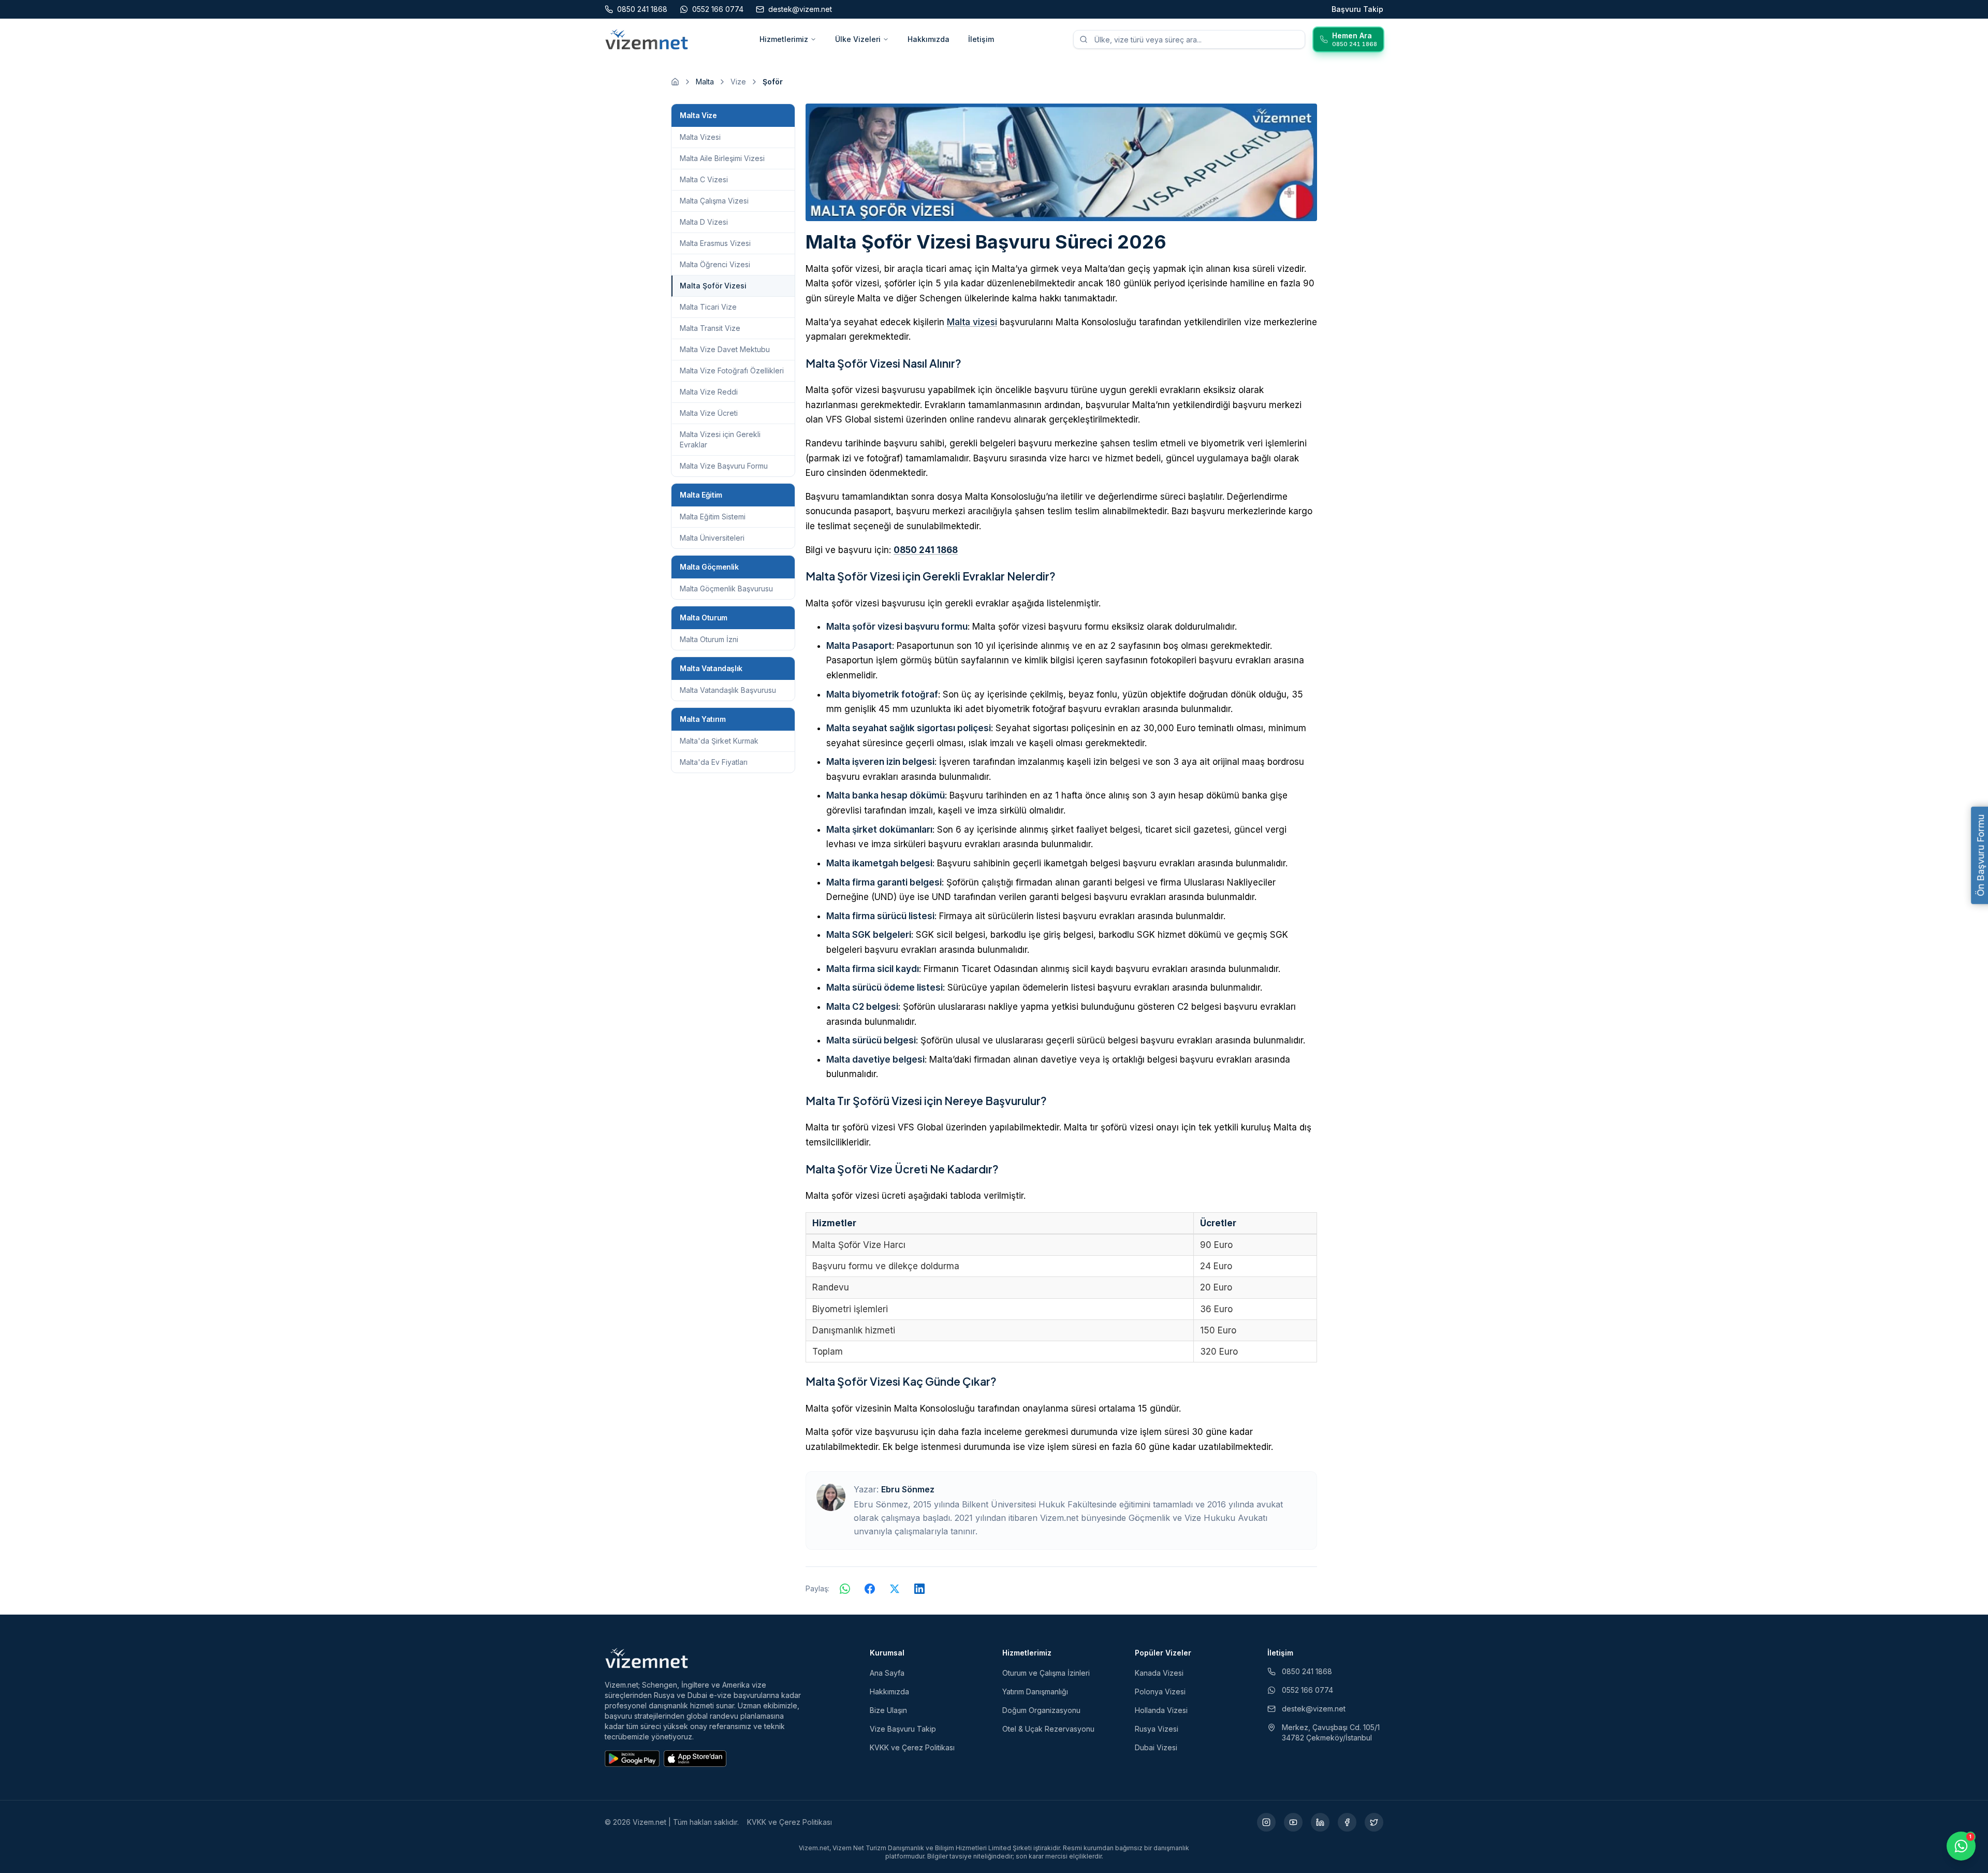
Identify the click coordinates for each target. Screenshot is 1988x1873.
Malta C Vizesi (704, 179)
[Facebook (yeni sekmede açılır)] (1347, 1822)
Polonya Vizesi (1160, 1691)
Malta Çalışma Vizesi (714, 201)
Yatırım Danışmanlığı (1035, 1691)
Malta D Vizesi (704, 222)
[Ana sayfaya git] (675, 82)
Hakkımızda (929, 39)
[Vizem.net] (647, 1658)
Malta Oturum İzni (709, 639)
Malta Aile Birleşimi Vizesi (722, 158)
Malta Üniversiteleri (712, 538)
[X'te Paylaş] (895, 1589)
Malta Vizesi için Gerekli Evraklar (720, 439)
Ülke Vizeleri (858, 39)
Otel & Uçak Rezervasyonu (1048, 1729)
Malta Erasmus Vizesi (715, 243)
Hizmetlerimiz (784, 39)
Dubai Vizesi (1156, 1747)
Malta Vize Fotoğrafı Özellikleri (732, 371)
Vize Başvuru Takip (903, 1729)
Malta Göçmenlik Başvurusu (726, 589)
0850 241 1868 (926, 550)
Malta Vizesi (700, 137)
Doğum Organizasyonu (1041, 1710)
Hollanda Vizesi (1161, 1710)
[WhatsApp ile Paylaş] (845, 1589)
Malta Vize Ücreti (709, 413)
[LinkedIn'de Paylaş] (919, 1589)
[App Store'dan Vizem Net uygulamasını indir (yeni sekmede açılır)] (695, 1759)
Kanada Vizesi (1159, 1673)
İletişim (981, 39)
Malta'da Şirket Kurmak (719, 741)
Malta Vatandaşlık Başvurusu (728, 690)
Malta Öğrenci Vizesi (715, 264)
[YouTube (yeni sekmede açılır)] (1293, 1822)
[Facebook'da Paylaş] (870, 1589)
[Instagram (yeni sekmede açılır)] (1266, 1822)
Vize (738, 82)
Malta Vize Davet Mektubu (725, 349)
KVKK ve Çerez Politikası (912, 1747)
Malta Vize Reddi (709, 392)
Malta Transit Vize (710, 328)
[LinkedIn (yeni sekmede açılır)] (1320, 1822)
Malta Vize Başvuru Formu (724, 466)
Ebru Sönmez (908, 1489)
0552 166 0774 (1307, 1690)
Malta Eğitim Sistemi (713, 517)
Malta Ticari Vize (708, 307)
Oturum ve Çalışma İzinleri (1046, 1673)
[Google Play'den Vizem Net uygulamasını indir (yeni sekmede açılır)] (632, 1759)
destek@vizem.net (1314, 1709)
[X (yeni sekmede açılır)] (1374, 1822)
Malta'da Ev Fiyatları (714, 762)
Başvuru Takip (1357, 9)
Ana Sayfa (887, 1673)
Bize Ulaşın (888, 1710)
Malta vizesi (972, 322)
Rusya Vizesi (1157, 1729)
